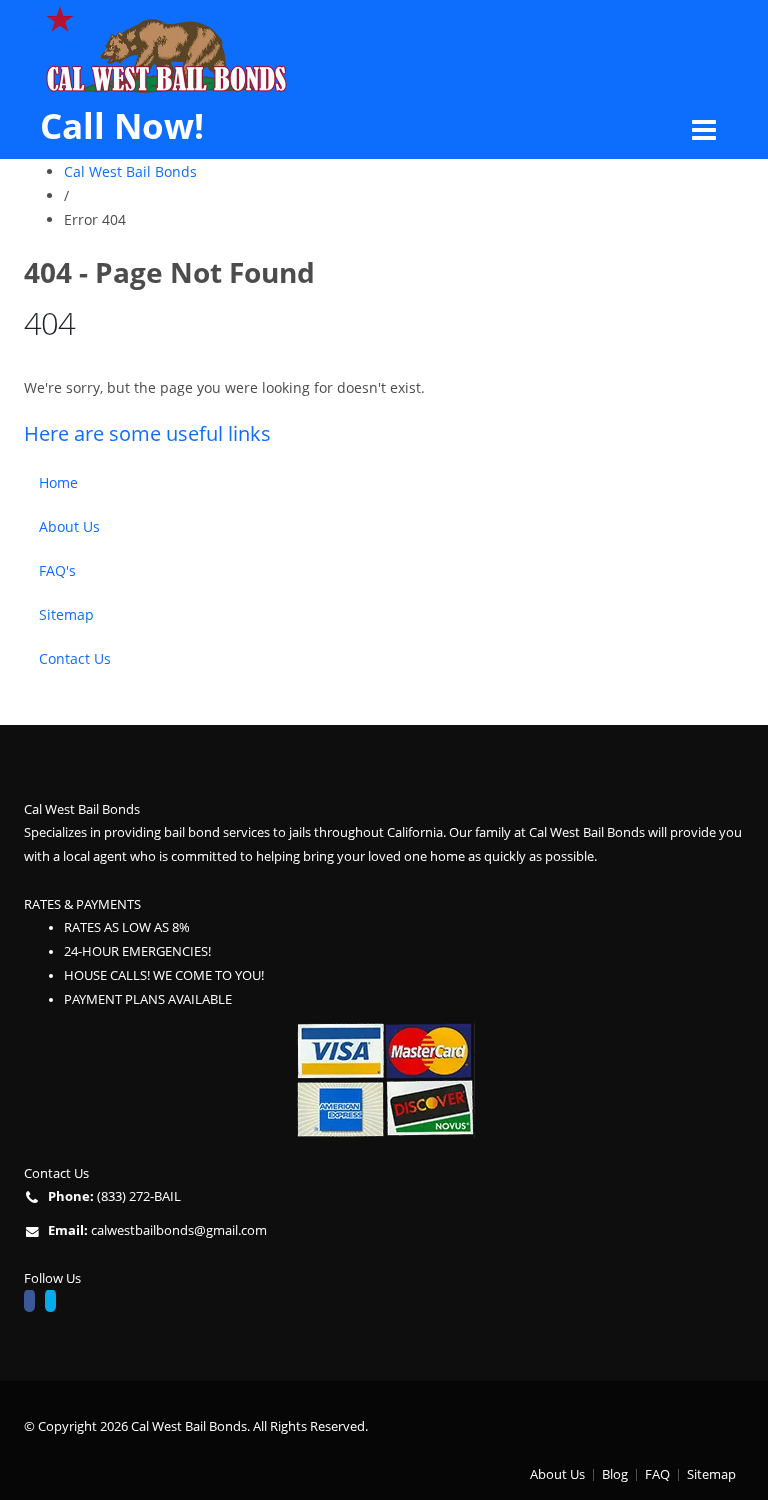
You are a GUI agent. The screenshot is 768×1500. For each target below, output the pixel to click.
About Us (69, 526)
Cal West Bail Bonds (130, 171)
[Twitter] (55, 1303)
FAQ (657, 1474)
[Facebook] (34, 1303)
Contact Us (75, 658)
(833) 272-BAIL (139, 1196)
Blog (615, 1474)
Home (58, 482)
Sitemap (66, 614)
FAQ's (57, 570)
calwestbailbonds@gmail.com (179, 1230)
